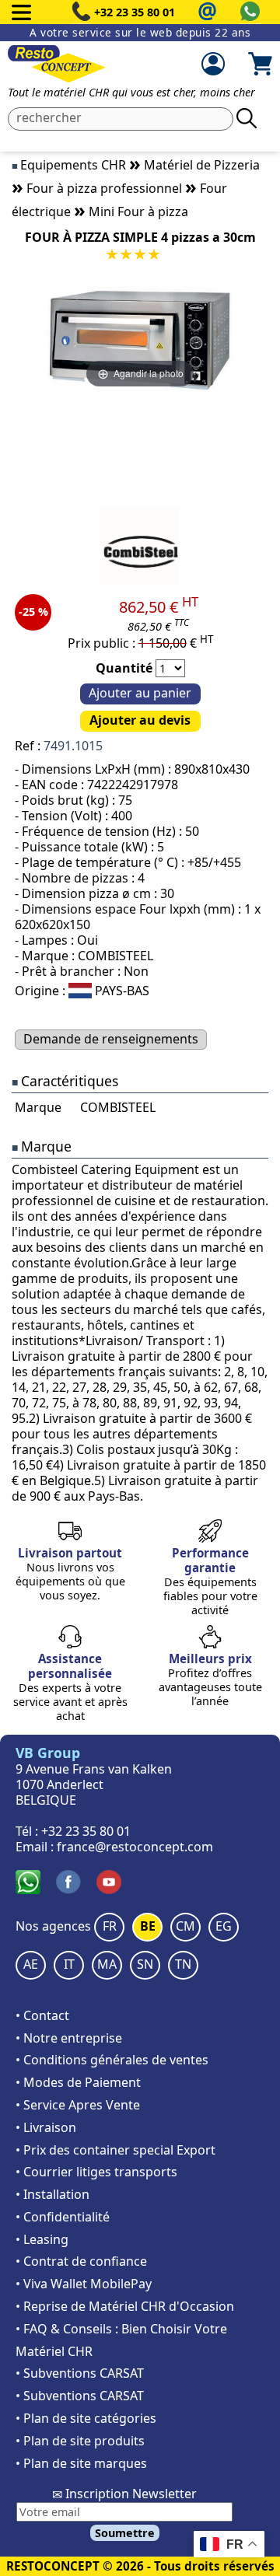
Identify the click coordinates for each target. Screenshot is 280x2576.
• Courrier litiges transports (96, 2172)
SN (145, 1964)
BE (148, 1926)
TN (183, 1964)
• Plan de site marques (81, 2463)
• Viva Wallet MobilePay (84, 2284)
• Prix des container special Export (115, 2150)
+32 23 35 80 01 (135, 12)
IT (69, 1964)
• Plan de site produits (80, 2441)
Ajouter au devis (140, 720)
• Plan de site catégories (86, 2418)
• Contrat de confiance (81, 2261)
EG (224, 1926)
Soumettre (125, 2533)
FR (110, 1926)
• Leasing (42, 2239)
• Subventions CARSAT (80, 2373)
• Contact (42, 2015)
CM (185, 1926)
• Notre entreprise (69, 2038)
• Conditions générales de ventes (112, 2060)
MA (107, 1964)
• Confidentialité (63, 2217)
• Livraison (46, 2127)
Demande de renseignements (111, 1039)
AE (31, 1964)
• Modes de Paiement (78, 2082)
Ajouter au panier (140, 693)
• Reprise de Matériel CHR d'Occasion (125, 2306)
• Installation (52, 2194)
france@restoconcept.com (135, 1847)
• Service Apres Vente (78, 2105)
